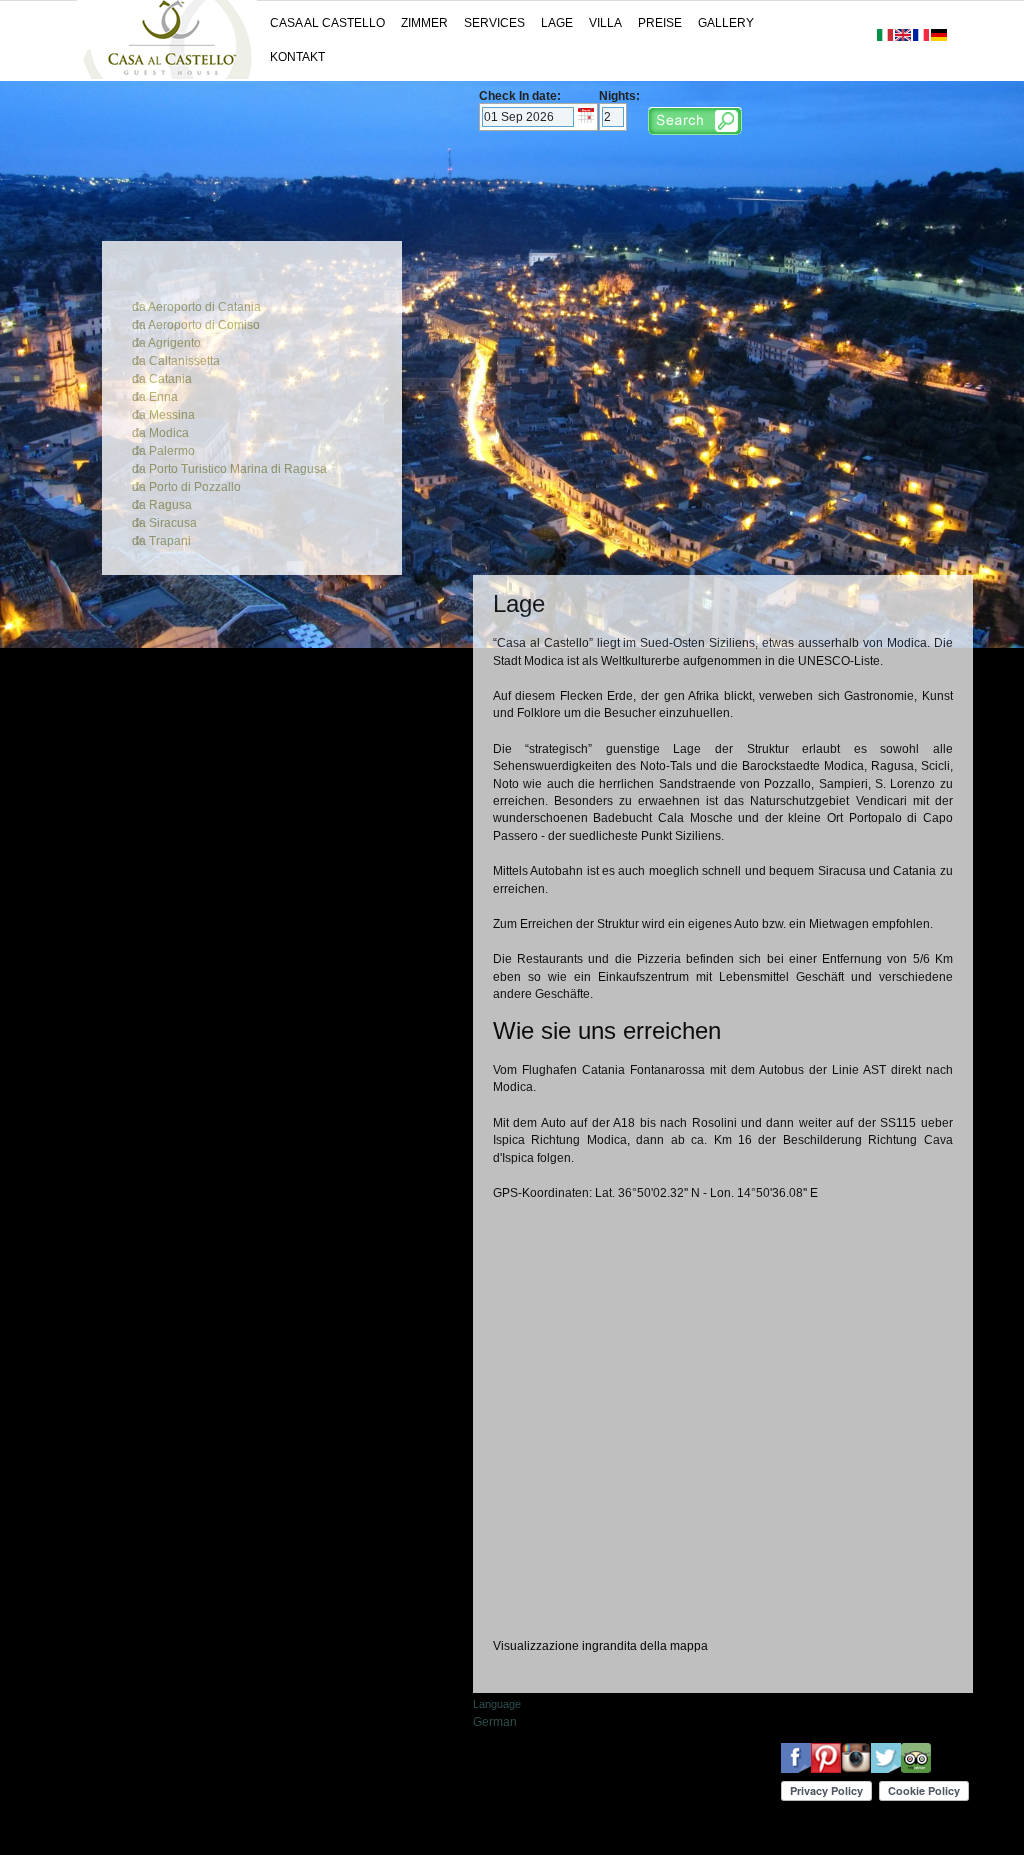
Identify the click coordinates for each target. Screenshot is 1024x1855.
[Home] (167, 75)
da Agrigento (166, 343)
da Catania (162, 379)
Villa (605, 23)
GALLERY (726, 23)
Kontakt (297, 57)
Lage (557, 23)
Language (497, 1704)
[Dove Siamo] (885, 37)
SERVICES (494, 23)
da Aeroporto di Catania (196, 307)
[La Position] (921, 37)
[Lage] (939, 37)
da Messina (163, 415)
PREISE (660, 23)
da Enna (155, 397)
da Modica (160, 433)
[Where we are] (903, 37)
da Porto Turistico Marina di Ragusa (229, 469)
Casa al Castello (327, 23)
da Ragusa (162, 505)
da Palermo (163, 451)
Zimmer (424, 23)
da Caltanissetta (176, 361)
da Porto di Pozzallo (186, 487)
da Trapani (161, 541)
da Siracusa (164, 523)
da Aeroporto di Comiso (196, 325)
